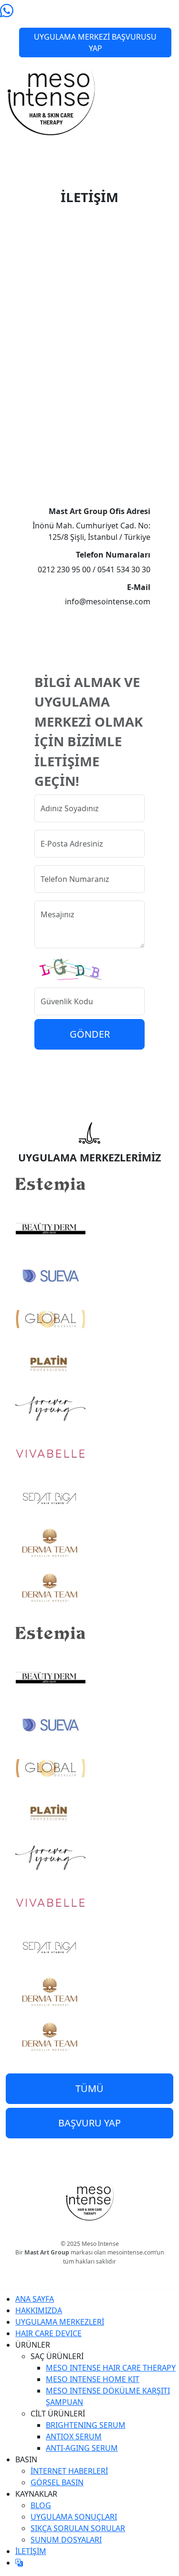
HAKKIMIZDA (39, 2310)
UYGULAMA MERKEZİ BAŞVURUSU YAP (95, 43)
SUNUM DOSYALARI (66, 2540)
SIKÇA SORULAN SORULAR (78, 2528)
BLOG (41, 2505)
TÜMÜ (89, 2088)
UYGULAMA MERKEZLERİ (60, 2322)
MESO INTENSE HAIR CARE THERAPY (111, 2368)
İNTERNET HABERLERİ (69, 2471)
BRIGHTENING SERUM (86, 2425)
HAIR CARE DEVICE (48, 2333)
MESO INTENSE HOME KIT (93, 2379)
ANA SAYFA (35, 2299)
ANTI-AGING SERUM (82, 2448)
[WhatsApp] (7, 12)
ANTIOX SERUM (74, 2436)
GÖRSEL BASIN (57, 2482)
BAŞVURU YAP (89, 2123)
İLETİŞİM (31, 2551)
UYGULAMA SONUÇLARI (74, 2517)
